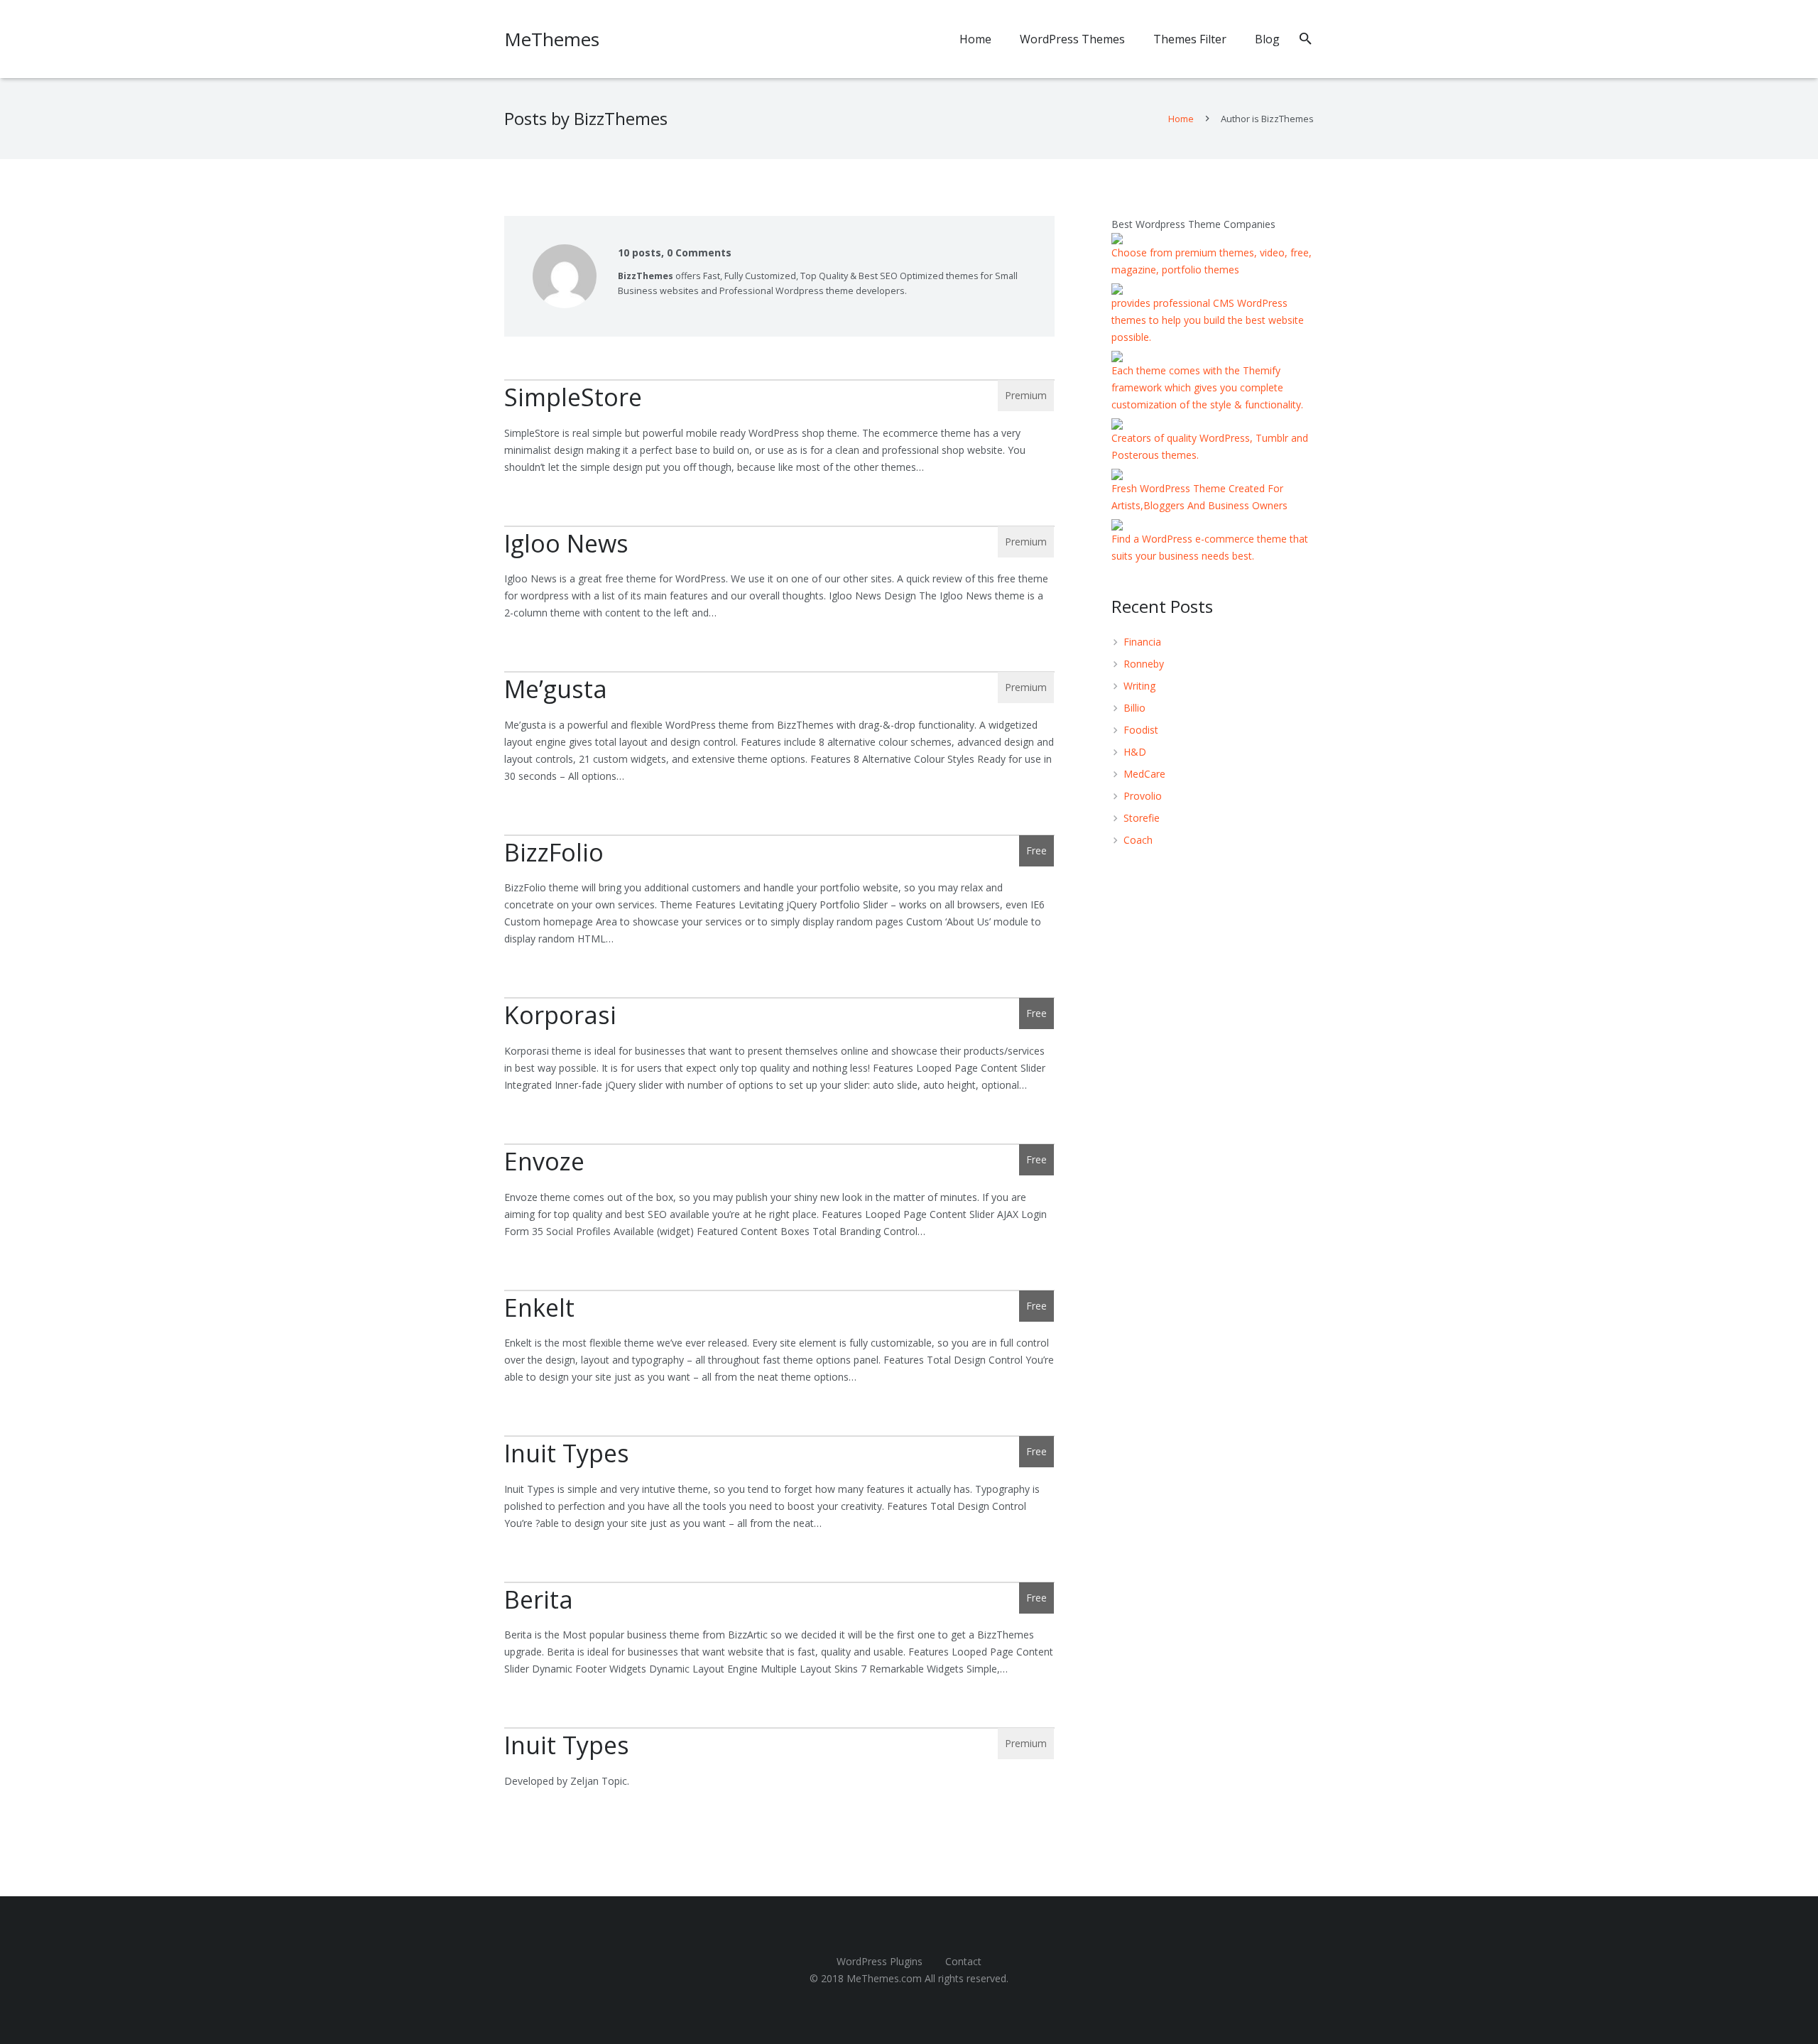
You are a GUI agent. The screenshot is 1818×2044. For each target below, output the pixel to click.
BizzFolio (554, 852)
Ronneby (1144, 664)
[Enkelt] (779, 1290)
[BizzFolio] (779, 835)
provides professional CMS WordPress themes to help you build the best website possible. (1208, 320)
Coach (1138, 840)
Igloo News (566, 543)
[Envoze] (779, 1144)
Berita (539, 1599)
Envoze (544, 1161)
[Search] (1306, 39)
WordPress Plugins (880, 1961)
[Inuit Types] (779, 1436)
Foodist (1141, 730)
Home (1181, 119)
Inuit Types (567, 1453)
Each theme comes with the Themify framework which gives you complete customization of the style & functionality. (1207, 387)
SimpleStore (573, 397)
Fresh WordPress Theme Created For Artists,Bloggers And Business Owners (1199, 497)
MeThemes (552, 39)
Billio (1134, 708)
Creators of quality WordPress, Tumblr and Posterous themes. (1210, 446)
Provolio (1143, 796)
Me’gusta (556, 689)
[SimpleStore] (779, 380)
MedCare (1144, 774)
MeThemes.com (884, 1978)
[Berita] (779, 1582)
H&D (1135, 752)
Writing (1139, 686)
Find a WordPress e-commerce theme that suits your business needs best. (1210, 547)
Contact (963, 1961)
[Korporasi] (779, 998)
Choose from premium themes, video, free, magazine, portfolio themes (1212, 261)
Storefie (1142, 818)
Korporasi (560, 1015)
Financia (1142, 642)
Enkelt (539, 1308)
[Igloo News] (779, 526)
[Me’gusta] (779, 672)
